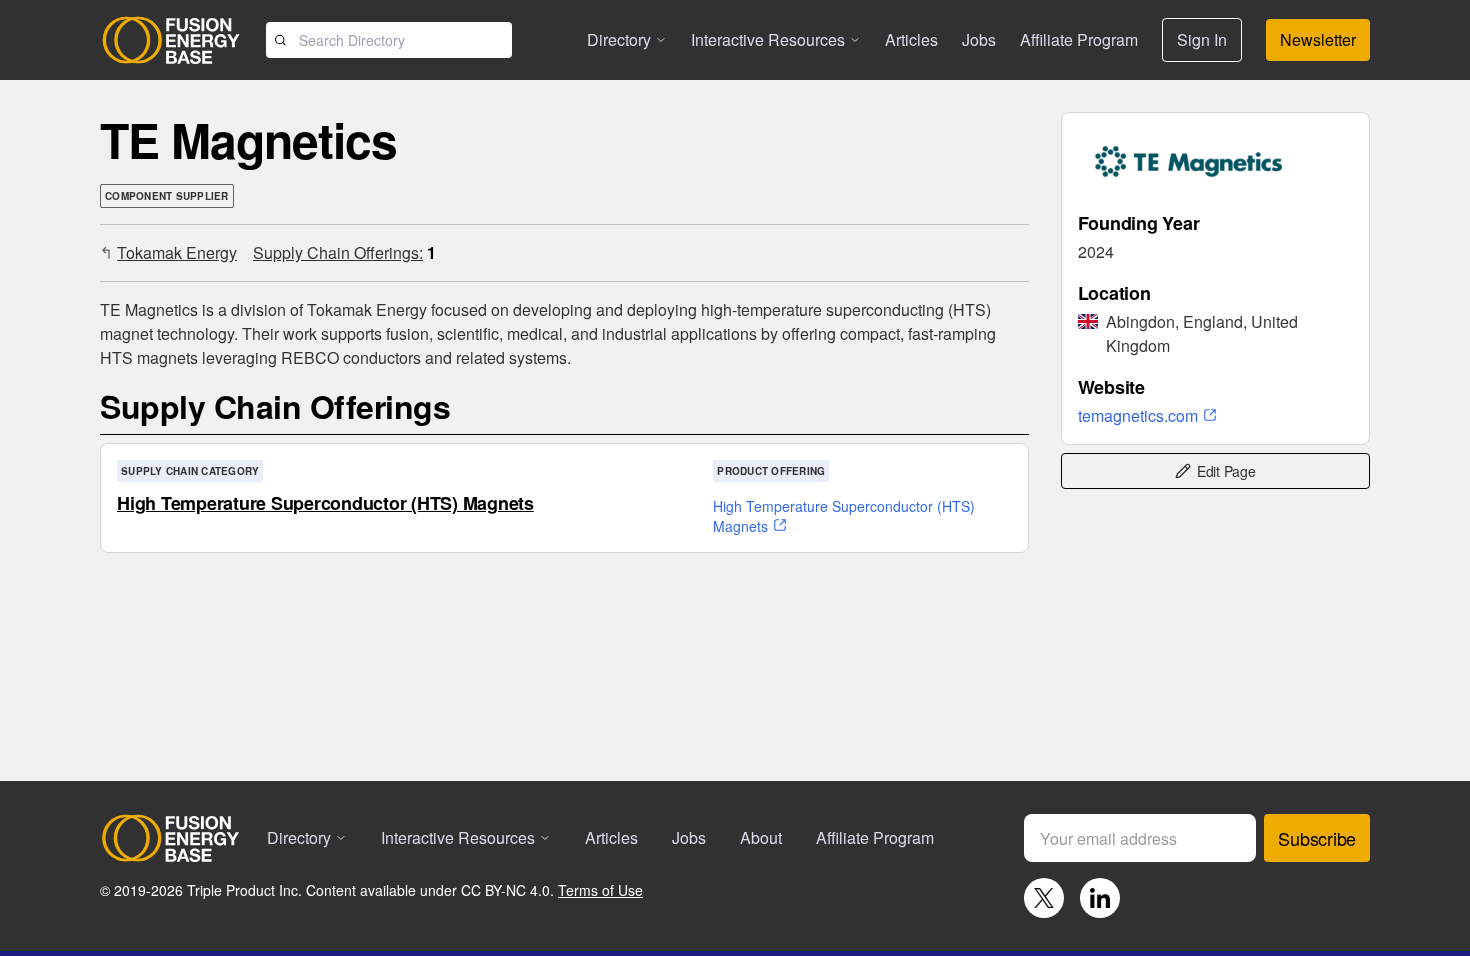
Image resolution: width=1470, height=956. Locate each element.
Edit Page (1226, 471)
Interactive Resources (768, 39)
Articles (911, 39)
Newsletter (1318, 39)
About (761, 837)
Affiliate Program (1079, 39)
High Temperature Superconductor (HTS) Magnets (325, 503)
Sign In (1202, 39)
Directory (619, 39)
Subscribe (1317, 838)
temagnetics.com (1138, 415)
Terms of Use (600, 890)
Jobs (979, 39)
